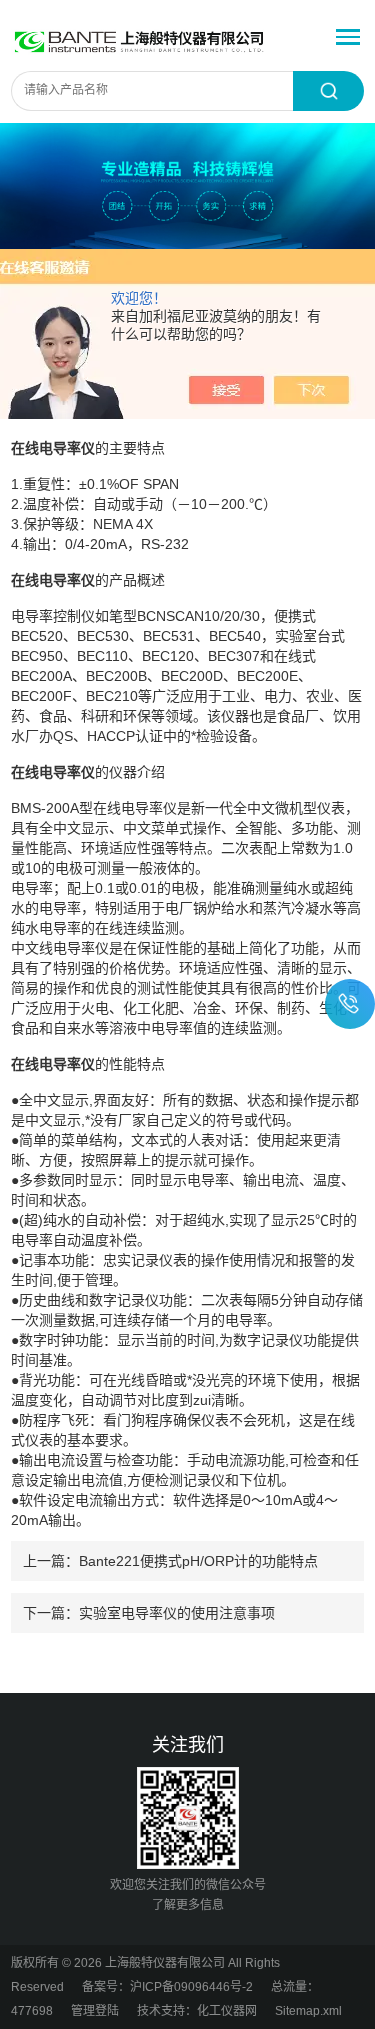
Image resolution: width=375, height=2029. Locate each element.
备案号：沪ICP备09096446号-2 (167, 1987)
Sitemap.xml (308, 2011)
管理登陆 (95, 2011)
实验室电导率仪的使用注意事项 (177, 1613)
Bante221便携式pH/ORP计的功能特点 (198, 1561)
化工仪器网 (227, 2011)
